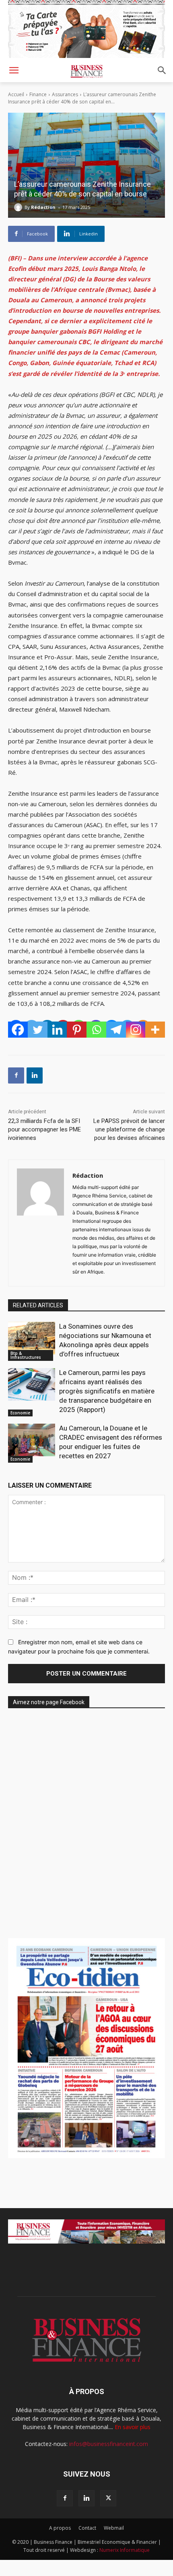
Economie (20, 1413)
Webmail (114, 2528)
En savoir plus (133, 2427)
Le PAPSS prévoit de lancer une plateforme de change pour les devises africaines (129, 1129)
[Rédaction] (19, 207)
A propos (60, 2528)
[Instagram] (136, 1030)
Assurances (65, 94)
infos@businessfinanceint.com (109, 2444)
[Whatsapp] (96, 1030)
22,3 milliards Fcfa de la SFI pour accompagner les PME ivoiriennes (44, 1129)
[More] (155, 1030)
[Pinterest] (77, 1030)
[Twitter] (38, 1030)
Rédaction (43, 207)
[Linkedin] (57, 1030)
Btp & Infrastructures (26, 1355)
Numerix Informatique (125, 2550)
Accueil (16, 94)
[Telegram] (116, 1030)
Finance (38, 94)
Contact (87, 2528)
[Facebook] (18, 1030)
